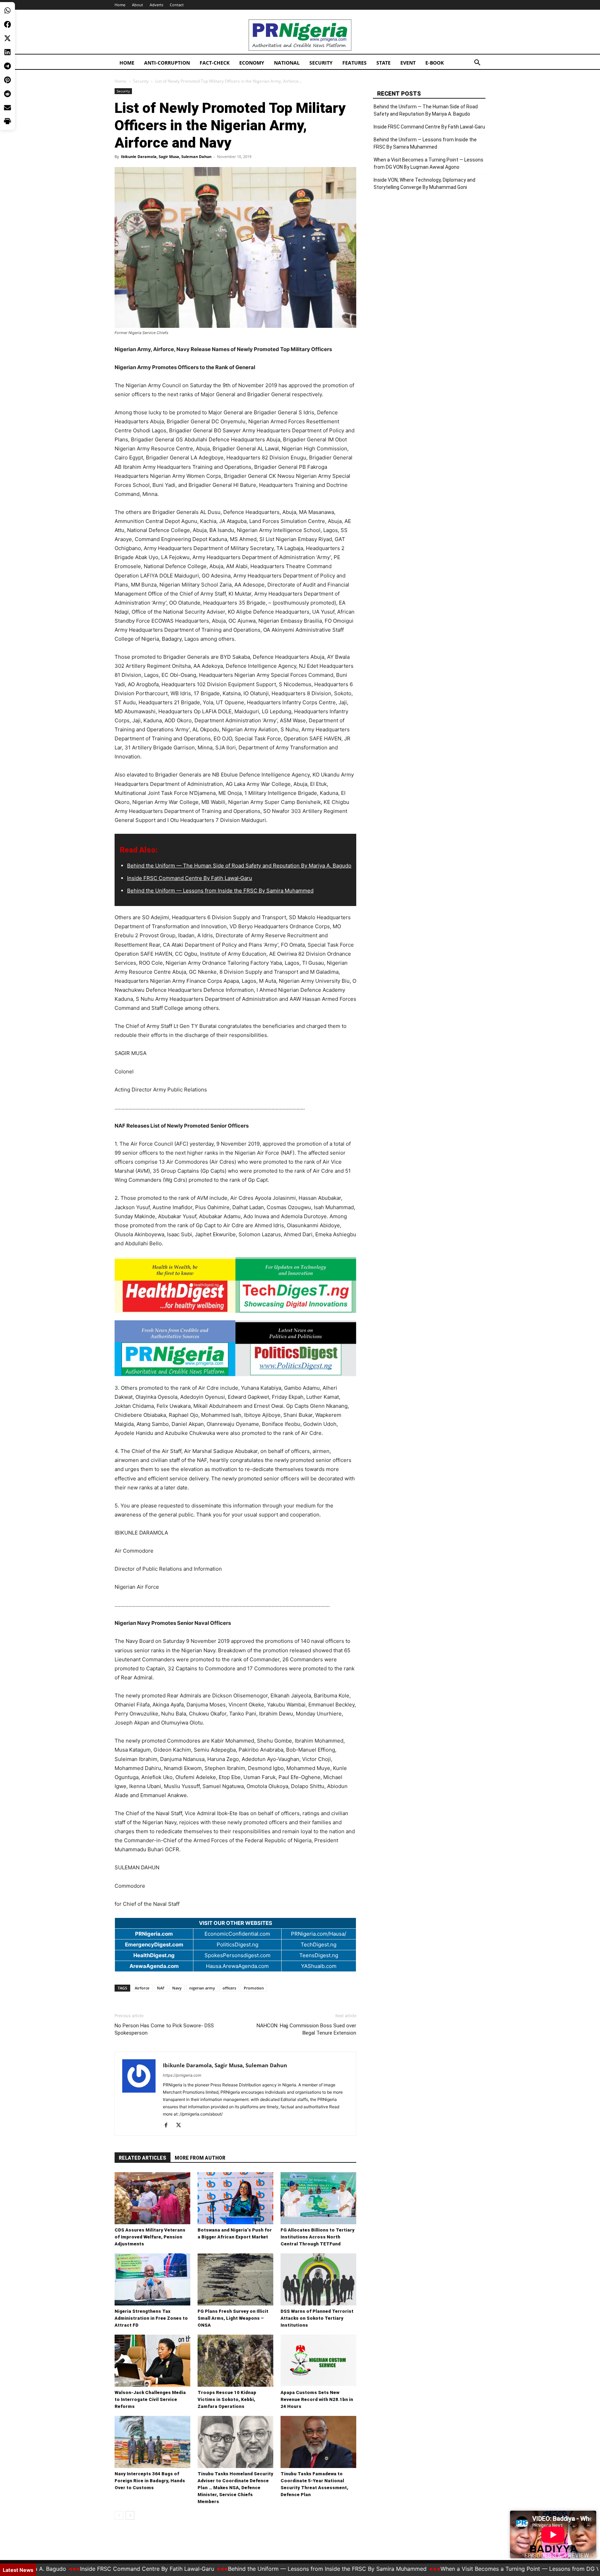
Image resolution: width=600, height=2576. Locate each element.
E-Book (435, 63)
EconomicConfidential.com (237, 1934)
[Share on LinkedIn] (7, 52)
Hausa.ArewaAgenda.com (237, 1966)
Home (120, 5)
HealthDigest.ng (154, 1955)
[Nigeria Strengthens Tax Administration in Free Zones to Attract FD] (152, 2279)
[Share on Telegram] (7, 66)
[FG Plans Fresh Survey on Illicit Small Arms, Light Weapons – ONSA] (235, 2279)
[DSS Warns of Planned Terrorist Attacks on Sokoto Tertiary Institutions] (318, 2279)
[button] (477, 63)
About (137, 5)
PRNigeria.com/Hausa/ (319, 1934)
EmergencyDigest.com (154, 1945)
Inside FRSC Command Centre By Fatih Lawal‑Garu (190, 878)
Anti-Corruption (167, 63)
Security (321, 63)
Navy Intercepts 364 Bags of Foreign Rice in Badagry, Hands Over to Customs (150, 2481)
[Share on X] (7, 38)
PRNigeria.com (154, 1934)
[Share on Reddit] (7, 94)
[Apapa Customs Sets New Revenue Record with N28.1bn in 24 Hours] (318, 2361)
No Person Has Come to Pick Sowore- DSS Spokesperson (164, 2029)
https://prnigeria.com (182, 2075)
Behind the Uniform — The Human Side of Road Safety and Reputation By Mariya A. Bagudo (239, 866)
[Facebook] (169, 2126)
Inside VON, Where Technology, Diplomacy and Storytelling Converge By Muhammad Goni (424, 184)
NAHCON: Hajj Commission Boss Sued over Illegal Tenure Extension (306, 2029)
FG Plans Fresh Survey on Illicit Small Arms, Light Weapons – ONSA (233, 2318)
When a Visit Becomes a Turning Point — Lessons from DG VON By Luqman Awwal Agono (428, 163)
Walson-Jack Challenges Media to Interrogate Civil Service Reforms (150, 2399)
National (287, 63)
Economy (252, 63)
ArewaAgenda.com (154, 1966)
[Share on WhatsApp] (7, 10)
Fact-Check (215, 63)
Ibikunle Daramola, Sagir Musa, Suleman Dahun (166, 156)
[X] (181, 2126)
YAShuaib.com (319, 1966)
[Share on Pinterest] (7, 80)
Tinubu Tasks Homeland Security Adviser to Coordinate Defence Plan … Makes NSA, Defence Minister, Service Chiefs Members (235, 2488)
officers (229, 1988)
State (384, 63)
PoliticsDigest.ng (237, 1945)
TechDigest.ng (319, 1945)
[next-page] (130, 2515)
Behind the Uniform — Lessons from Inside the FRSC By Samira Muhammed (220, 891)
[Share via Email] (7, 108)
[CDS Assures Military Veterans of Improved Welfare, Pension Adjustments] (152, 2198)
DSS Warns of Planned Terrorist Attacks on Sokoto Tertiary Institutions (317, 2318)
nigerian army (202, 1988)
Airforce (142, 1988)
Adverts (156, 5)
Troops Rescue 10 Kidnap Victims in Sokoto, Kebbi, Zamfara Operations (227, 2399)
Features (355, 63)
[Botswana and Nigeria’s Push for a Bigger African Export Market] (235, 2198)
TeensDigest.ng (319, 1955)
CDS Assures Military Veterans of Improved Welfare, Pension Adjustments (150, 2237)
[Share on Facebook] (7, 24)
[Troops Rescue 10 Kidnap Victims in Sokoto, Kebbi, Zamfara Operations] (235, 2361)
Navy (177, 1988)
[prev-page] (119, 2515)
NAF (161, 1988)
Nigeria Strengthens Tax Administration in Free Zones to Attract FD (151, 2318)
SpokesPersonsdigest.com (237, 1955)
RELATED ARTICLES (143, 2158)
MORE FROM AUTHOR (200, 2158)
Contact (177, 5)
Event (408, 63)
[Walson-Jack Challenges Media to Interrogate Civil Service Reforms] (152, 2361)
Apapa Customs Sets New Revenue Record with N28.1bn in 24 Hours (317, 2399)
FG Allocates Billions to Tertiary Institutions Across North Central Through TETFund (318, 2237)
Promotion (254, 1988)
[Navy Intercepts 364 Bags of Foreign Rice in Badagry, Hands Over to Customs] (152, 2442)
